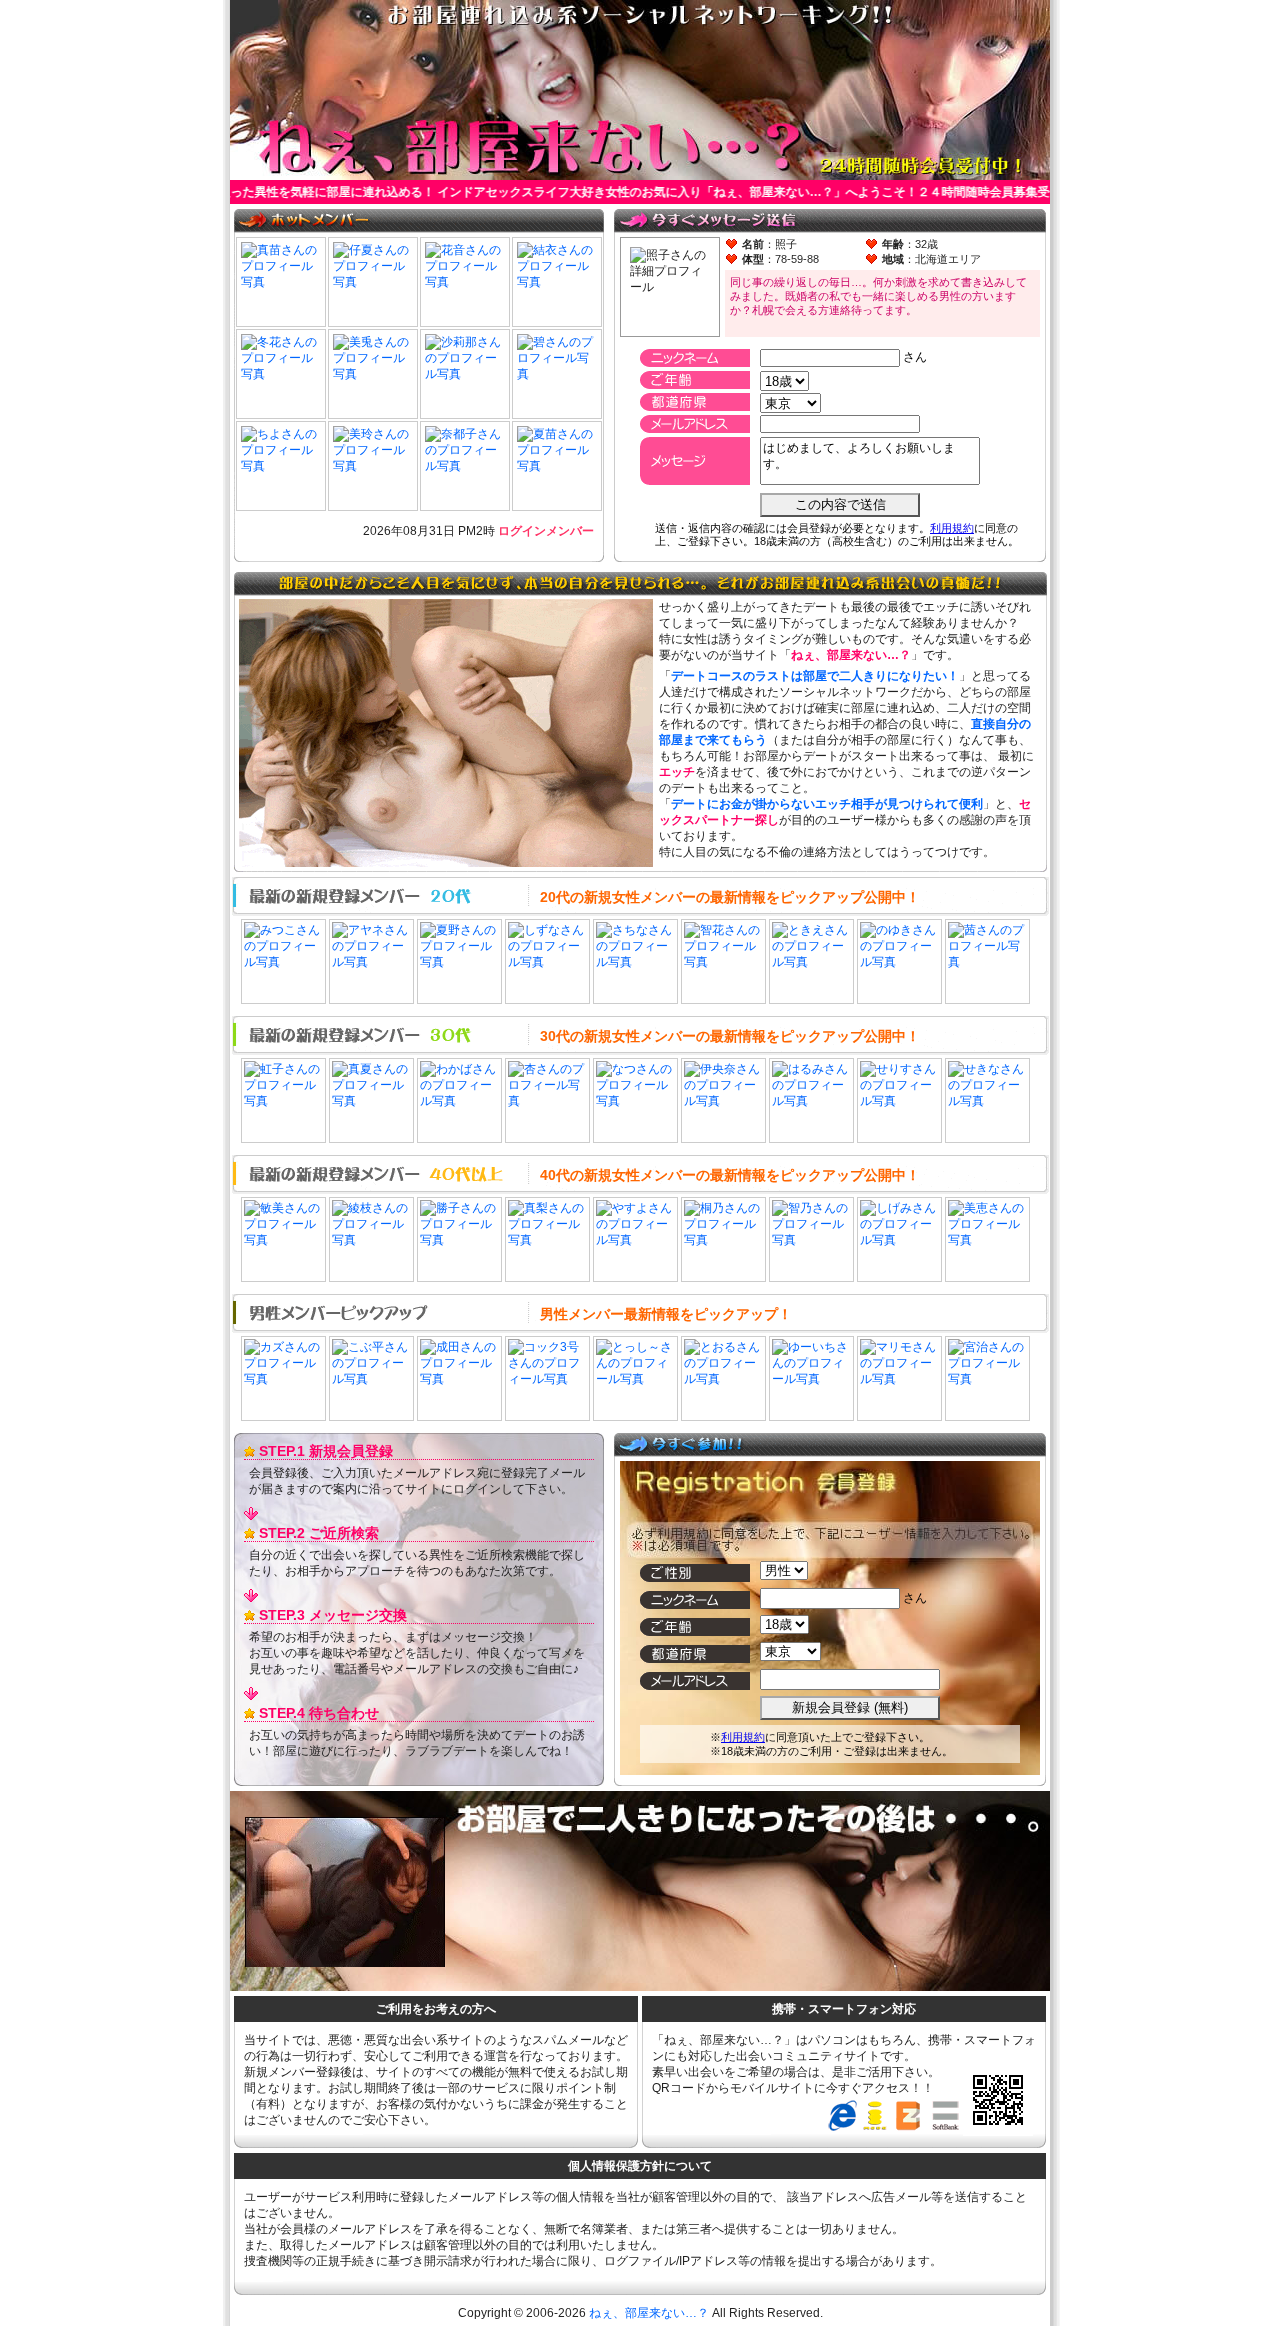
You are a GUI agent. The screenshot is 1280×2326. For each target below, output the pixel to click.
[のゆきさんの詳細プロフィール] (899, 962)
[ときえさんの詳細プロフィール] (811, 962)
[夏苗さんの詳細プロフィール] (557, 466)
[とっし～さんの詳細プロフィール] (635, 1379)
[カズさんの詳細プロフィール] (283, 1379)
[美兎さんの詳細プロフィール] (373, 374)
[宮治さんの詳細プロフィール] (987, 1379)
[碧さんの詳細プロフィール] (557, 374)
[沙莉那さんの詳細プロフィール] (465, 374)
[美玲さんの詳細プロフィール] (373, 466)
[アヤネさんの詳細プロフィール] (371, 962)
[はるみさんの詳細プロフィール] (811, 1101)
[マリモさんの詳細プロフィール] (899, 1379)
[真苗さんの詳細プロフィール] (281, 282)
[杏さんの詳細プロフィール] (547, 1101)
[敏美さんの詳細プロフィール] (283, 1240)
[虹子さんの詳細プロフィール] (283, 1101)
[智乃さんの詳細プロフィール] (811, 1240)
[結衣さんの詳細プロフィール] (557, 282)
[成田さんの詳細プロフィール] (459, 1379)
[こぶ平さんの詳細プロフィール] (371, 1379)
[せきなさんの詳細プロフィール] (987, 1101)
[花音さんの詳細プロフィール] (465, 282)
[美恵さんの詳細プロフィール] (987, 1240)
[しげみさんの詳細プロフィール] (899, 1240)
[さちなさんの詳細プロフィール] (635, 962)
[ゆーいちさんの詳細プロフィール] (811, 1379)
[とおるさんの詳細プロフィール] (723, 1379)
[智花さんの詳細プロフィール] (723, 962)
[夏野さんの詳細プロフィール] (459, 962)
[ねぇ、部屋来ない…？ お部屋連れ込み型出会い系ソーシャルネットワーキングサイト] (640, 172)
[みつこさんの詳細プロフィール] (283, 962)
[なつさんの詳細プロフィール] (635, 1101)
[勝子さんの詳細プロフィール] (459, 1240)
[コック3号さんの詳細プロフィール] (547, 1379)
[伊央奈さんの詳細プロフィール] (723, 1101)
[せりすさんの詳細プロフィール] (899, 1101)
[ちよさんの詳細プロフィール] (281, 466)
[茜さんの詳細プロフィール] (987, 962)
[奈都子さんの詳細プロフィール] (465, 466)
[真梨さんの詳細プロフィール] (547, 1240)
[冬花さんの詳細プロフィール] (281, 374)
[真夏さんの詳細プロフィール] (371, 1101)
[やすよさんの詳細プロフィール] (635, 1240)
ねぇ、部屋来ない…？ (649, 2313)
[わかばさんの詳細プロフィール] (459, 1101)
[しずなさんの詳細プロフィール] (547, 962)
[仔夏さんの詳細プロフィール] (373, 282)
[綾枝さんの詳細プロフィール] (371, 1240)
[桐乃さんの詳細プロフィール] (723, 1240)
